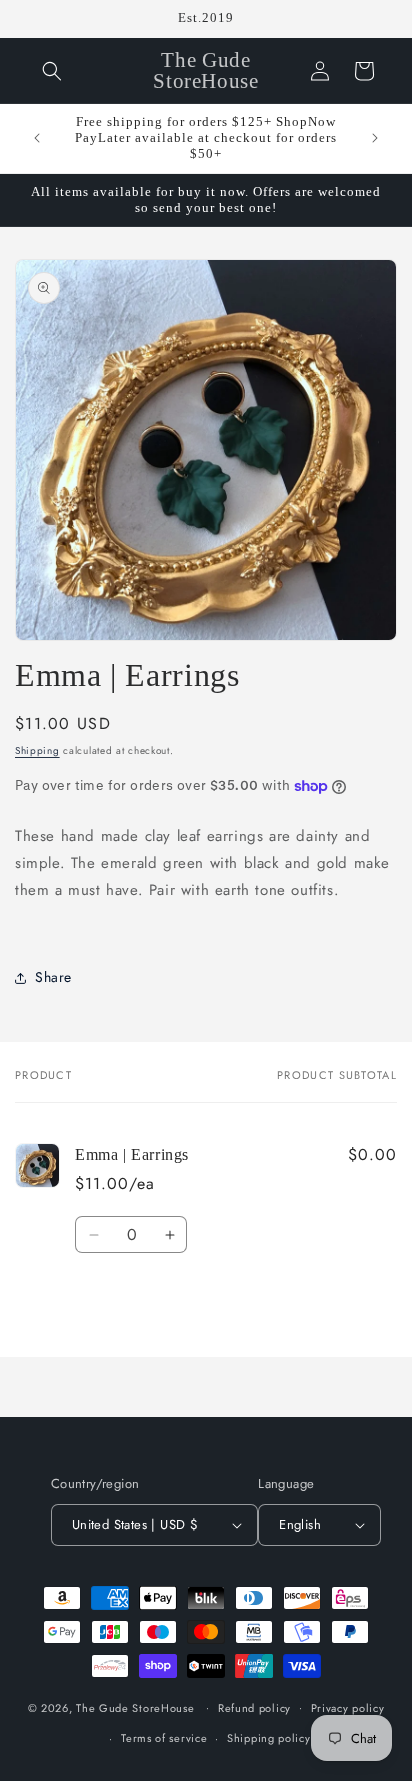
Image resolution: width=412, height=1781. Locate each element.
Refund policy (254, 1708)
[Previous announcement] (37, 138)
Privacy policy (348, 1708)
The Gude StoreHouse (135, 1707)
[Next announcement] (375, 138)
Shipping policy (269, 1738)
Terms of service (164, 1738)
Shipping (37, 750)
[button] (52, 71)
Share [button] (53, 977)
